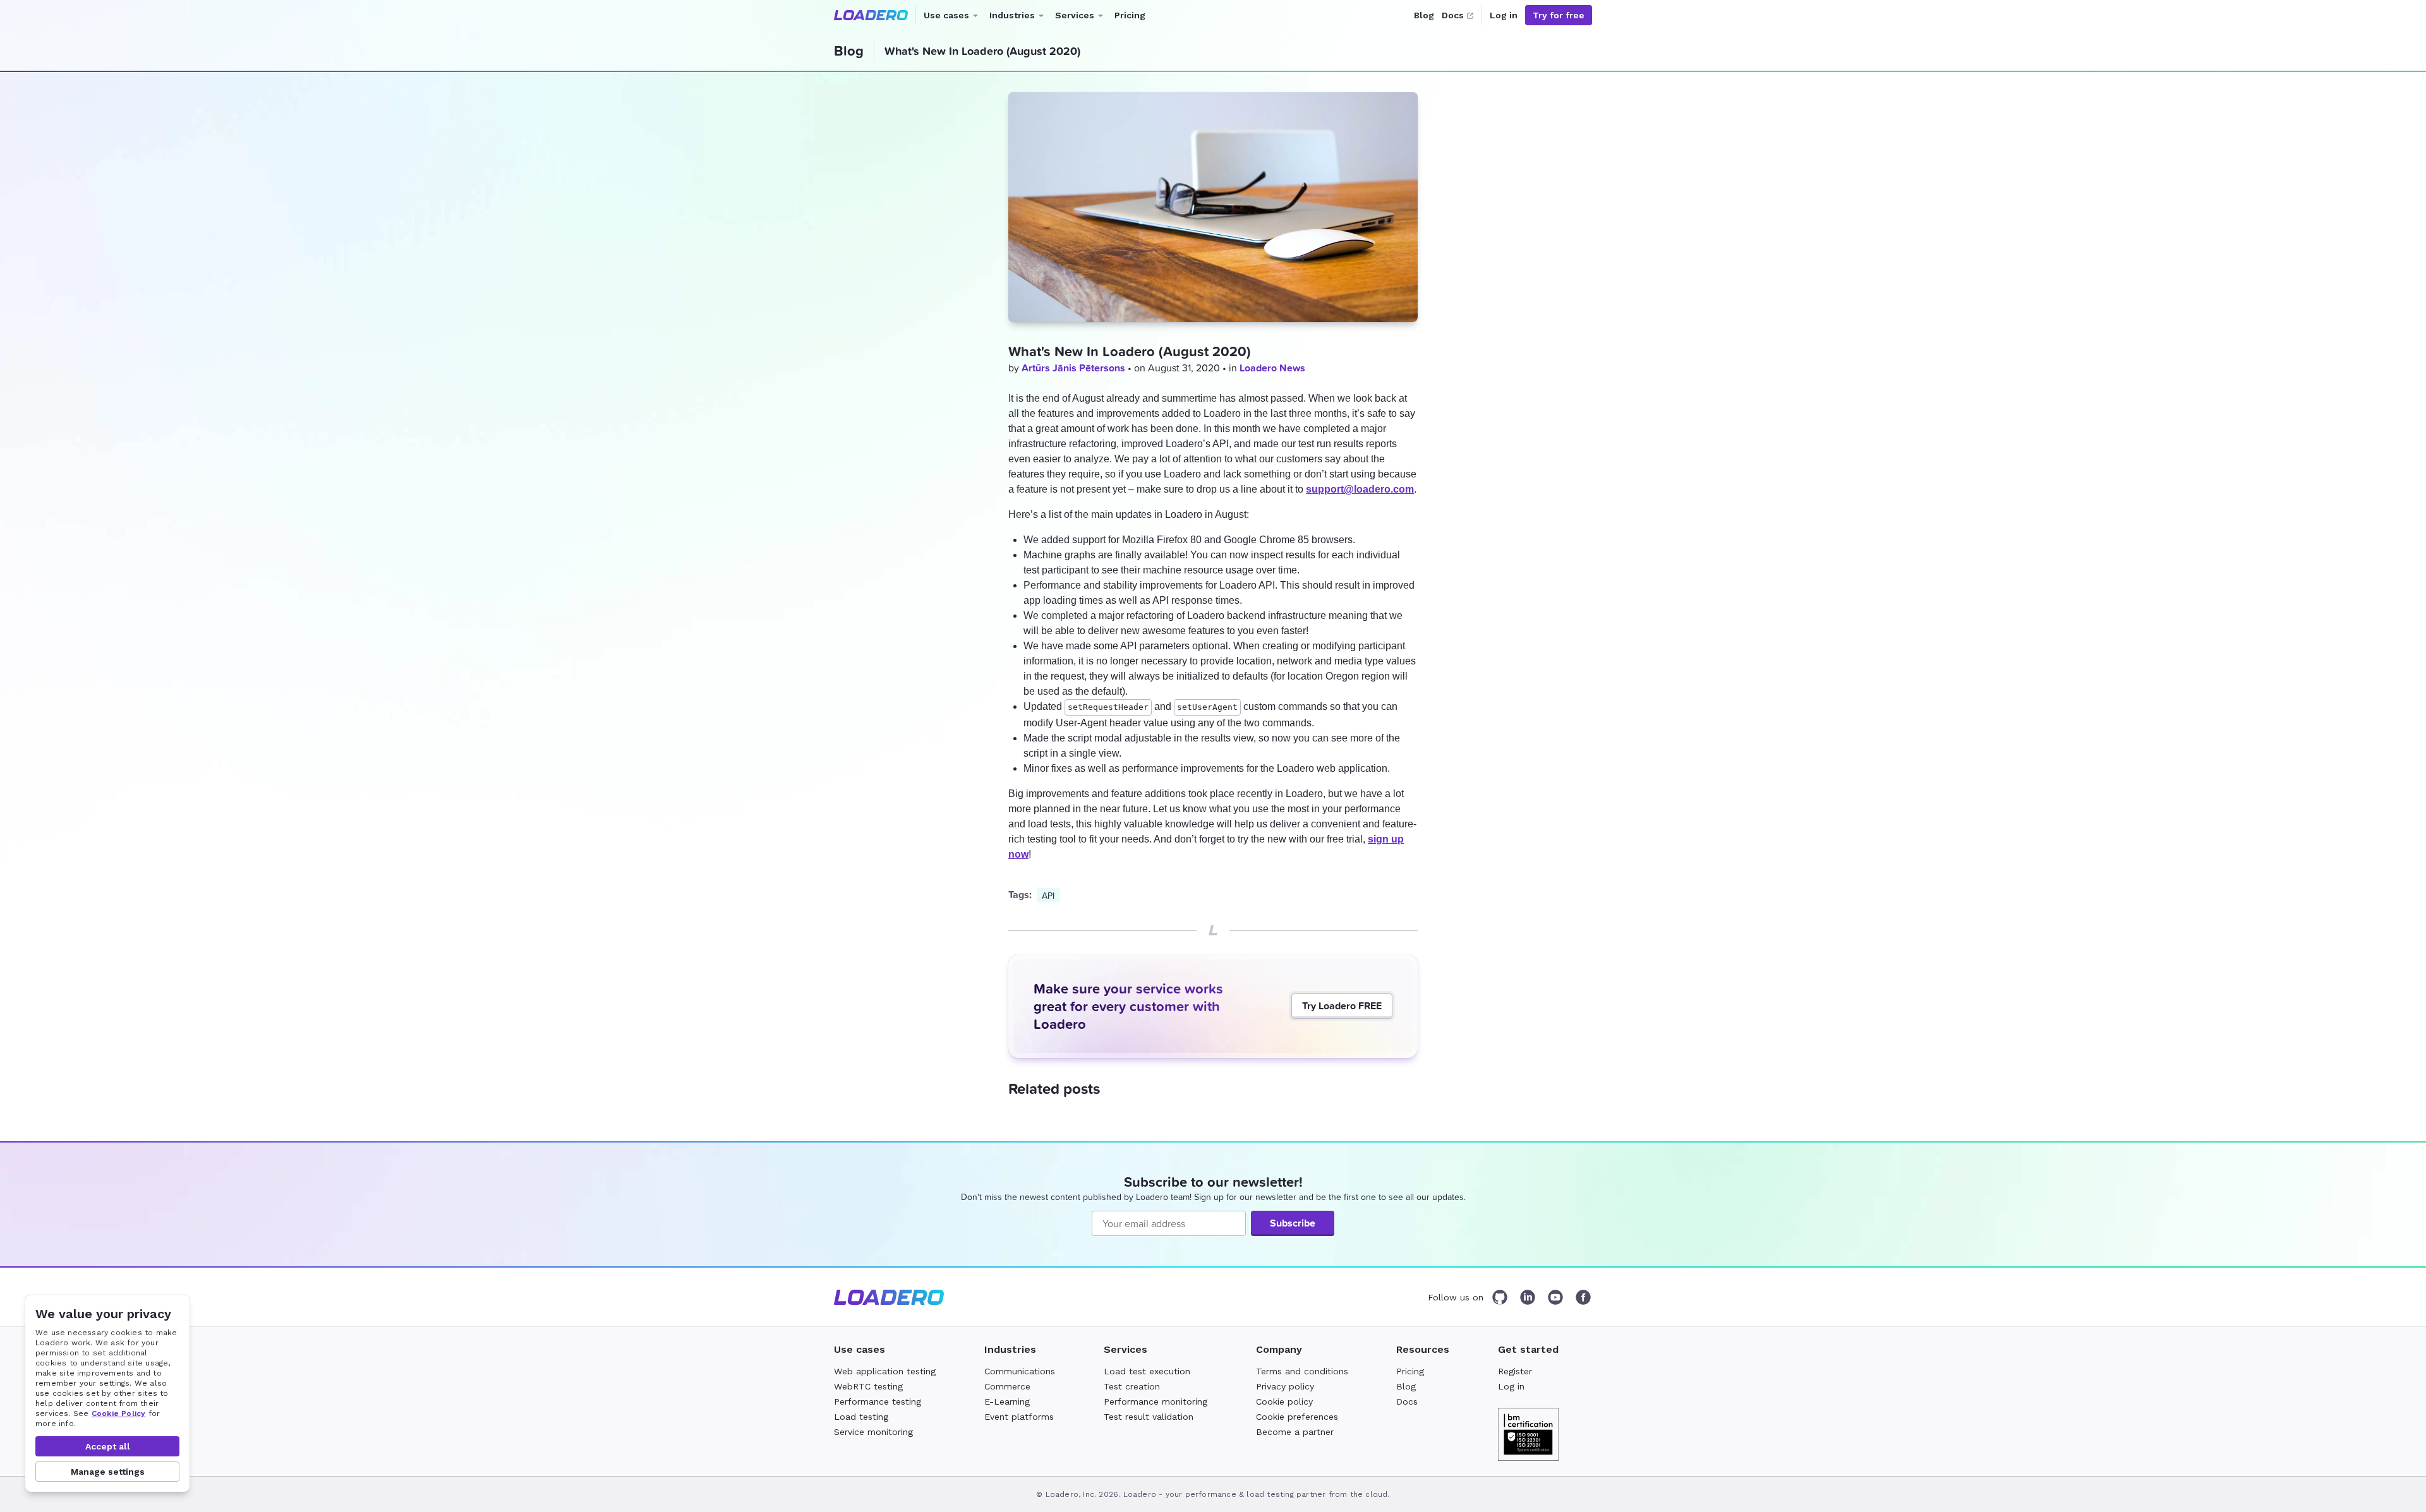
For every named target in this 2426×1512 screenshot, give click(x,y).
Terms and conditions (1302, 1371)
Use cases (954, 20)
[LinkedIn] (1528, 1297)
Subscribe (1293, 1223)
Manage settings (108, 1472)
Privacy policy (1285, 1386)
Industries (1020, 20)
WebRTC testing (868, 1386)
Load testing (861, 1417)
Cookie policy (1284, 1401)
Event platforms (1019, 1417)
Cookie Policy (119, 1413)
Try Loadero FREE (1342, 1006)
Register (1515, 1371)
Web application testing (885, 1371)
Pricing (1130, 15)
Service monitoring (873, 1432)
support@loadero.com (1360, 489)
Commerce (1007, 1386)
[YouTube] (1555, 1297)
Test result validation (1149, 1417)
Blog (1424, 15)
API (1048, 895)
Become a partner (1295, 1432)
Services (1082, 20)
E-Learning (1007, 1401)
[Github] (1500, 1297)
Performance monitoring (1156, 1401)
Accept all (108, 1446)
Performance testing (878, 1401)
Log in (1504, 15)
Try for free (1559, 15)
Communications (1020, 1371)
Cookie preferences (1297, 1417)
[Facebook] (1583, 1297)
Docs (1453, 15)
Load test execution (1147, 1371)
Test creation (1132, 1386)
